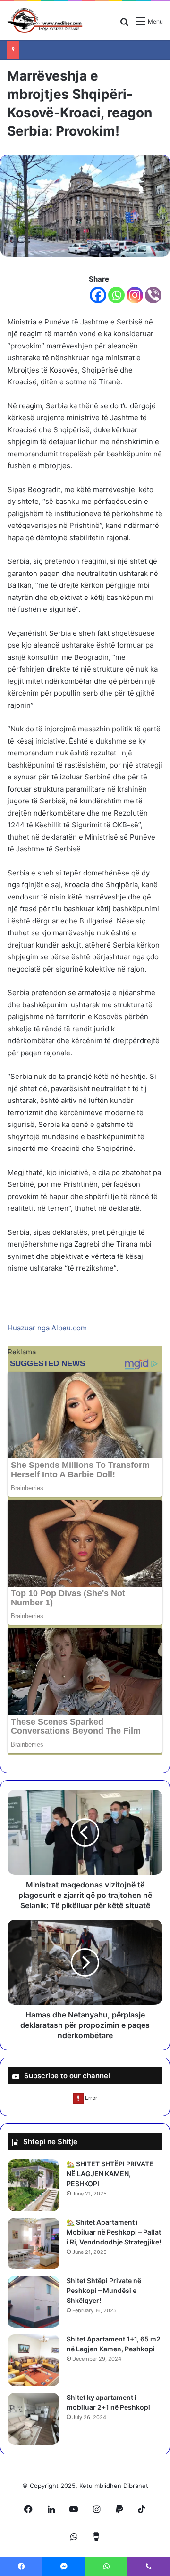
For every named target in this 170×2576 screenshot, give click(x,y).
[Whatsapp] (116, 295)
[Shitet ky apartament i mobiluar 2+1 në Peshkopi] (34, 2419)
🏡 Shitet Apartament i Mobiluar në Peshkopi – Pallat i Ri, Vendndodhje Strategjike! (114, 2232)
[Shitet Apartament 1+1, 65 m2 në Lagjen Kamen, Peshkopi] (34, 2360)
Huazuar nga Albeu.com (47, 1328)
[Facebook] (98, 295)
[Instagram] (135, 295)
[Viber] (153, 295)
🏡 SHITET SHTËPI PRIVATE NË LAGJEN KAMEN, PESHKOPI (110, 2174)
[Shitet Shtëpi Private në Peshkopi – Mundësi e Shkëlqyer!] (34, 2302)
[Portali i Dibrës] (45, 21)
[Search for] (124, 25)
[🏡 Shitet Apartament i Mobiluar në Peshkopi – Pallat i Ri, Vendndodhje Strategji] (34, 2244)
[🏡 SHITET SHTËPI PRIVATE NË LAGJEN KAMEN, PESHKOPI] (34, 2185)
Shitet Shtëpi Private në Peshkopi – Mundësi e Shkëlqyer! (104, 2290)
